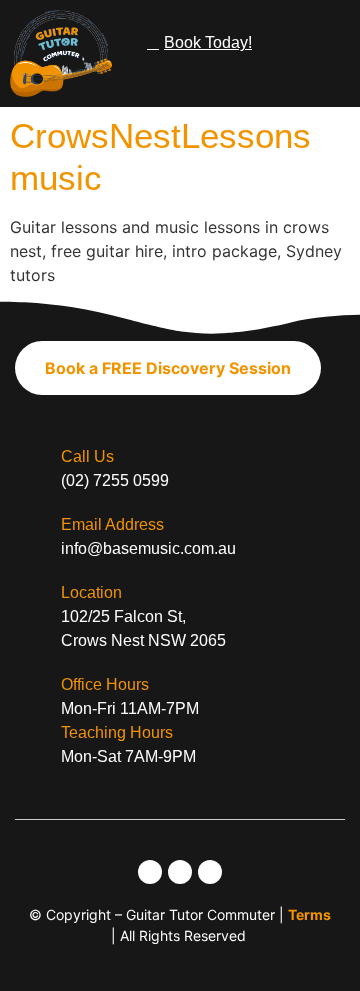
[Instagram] (150, 872)
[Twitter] (210, 872)
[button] (331, 40)
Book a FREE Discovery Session (168, 368)
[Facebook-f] (180, 872)
